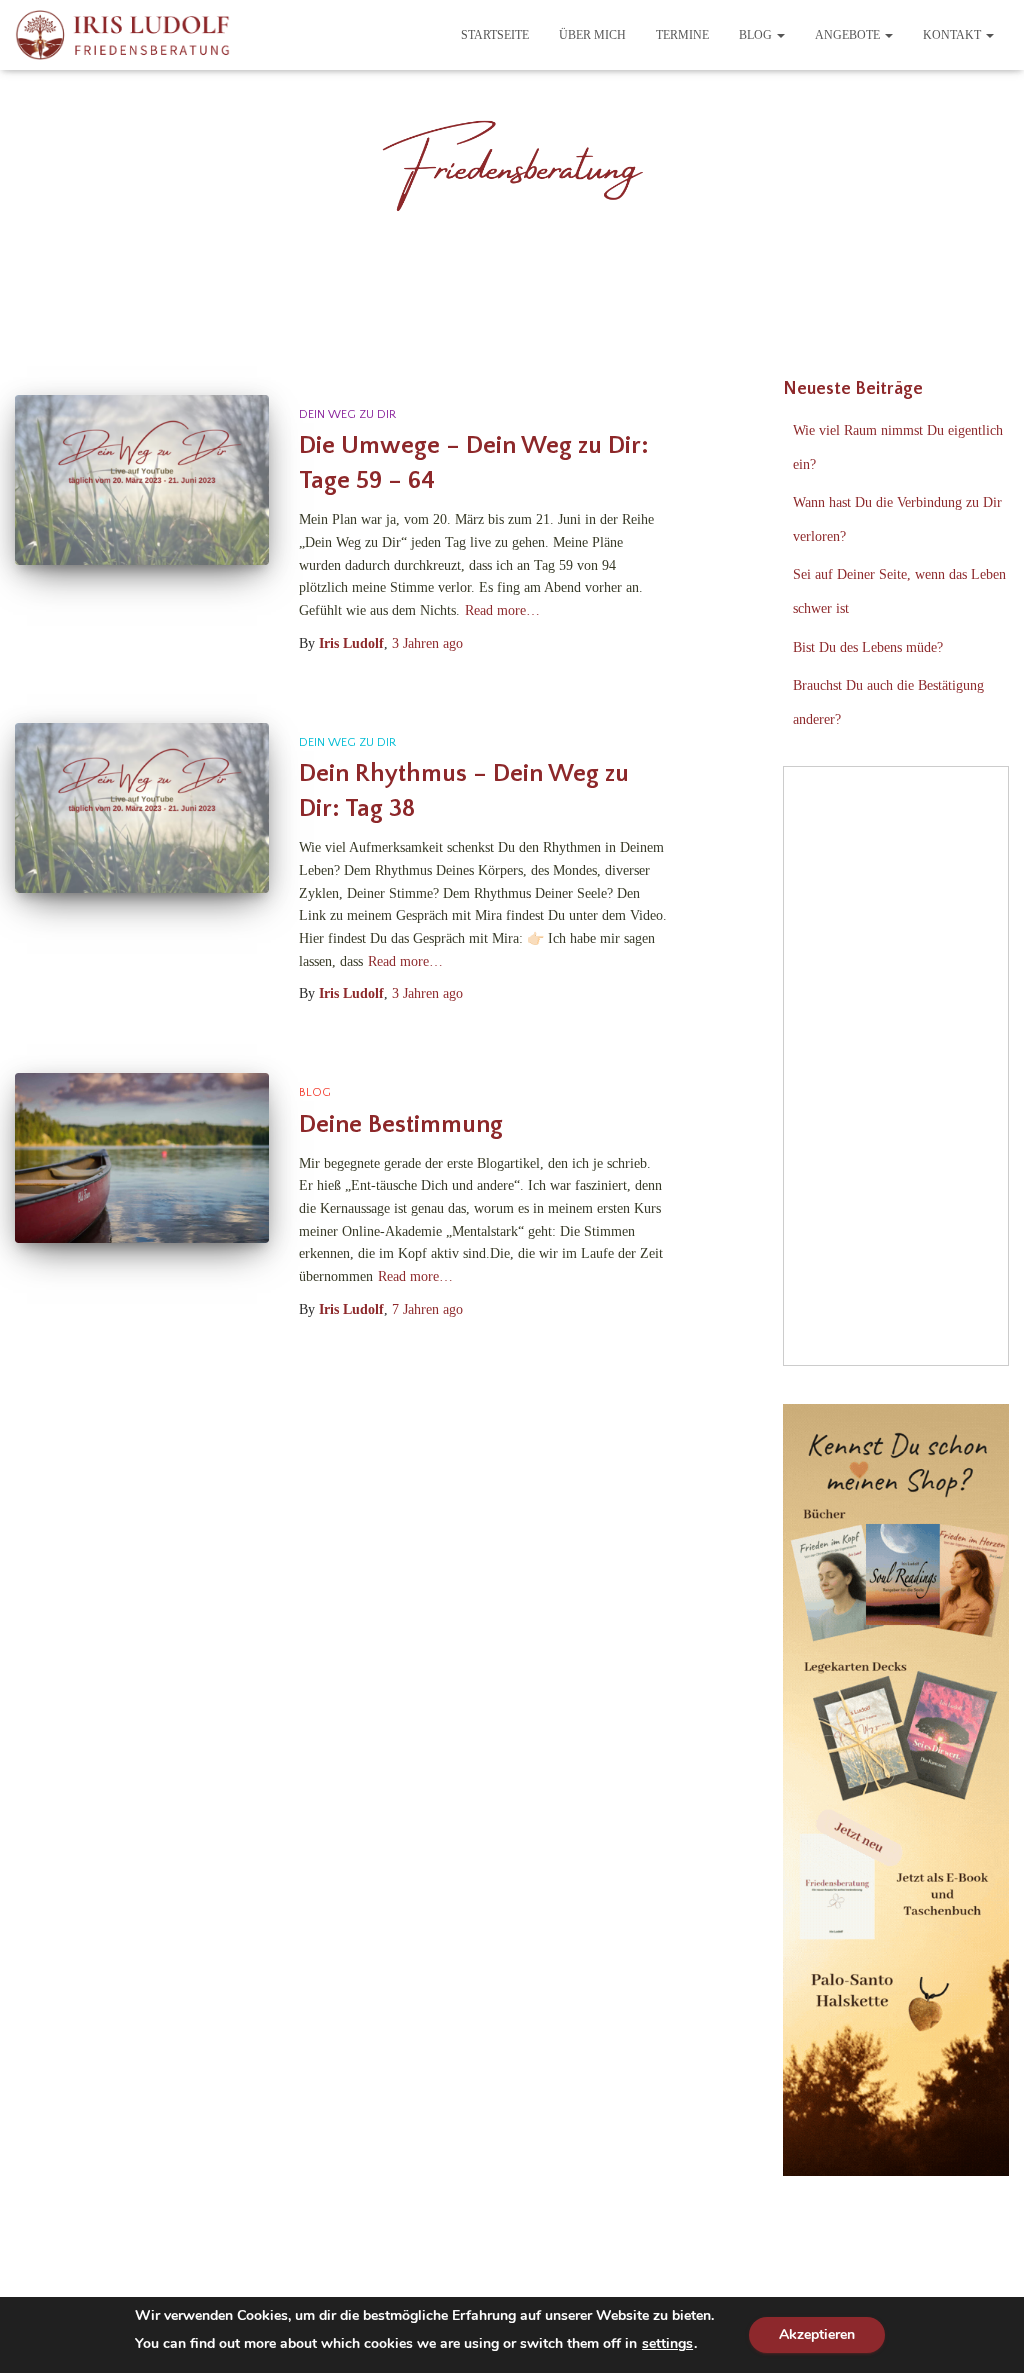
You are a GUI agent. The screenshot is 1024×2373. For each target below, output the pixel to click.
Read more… (502, 610)
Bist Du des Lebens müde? (868, 647)
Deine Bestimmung (401, 1125)
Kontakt (953, 35)
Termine (682, 35)
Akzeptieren (817, 2334)
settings (667, 2344)
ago (427, 643)
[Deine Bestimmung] (142, 1158)
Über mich (592, 35)
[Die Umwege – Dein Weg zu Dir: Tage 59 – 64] (142, 480)
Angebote (849, 35)
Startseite (495, 35)
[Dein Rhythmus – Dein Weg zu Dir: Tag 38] (142, 808)
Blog (757, 35)
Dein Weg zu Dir (347, 414)
